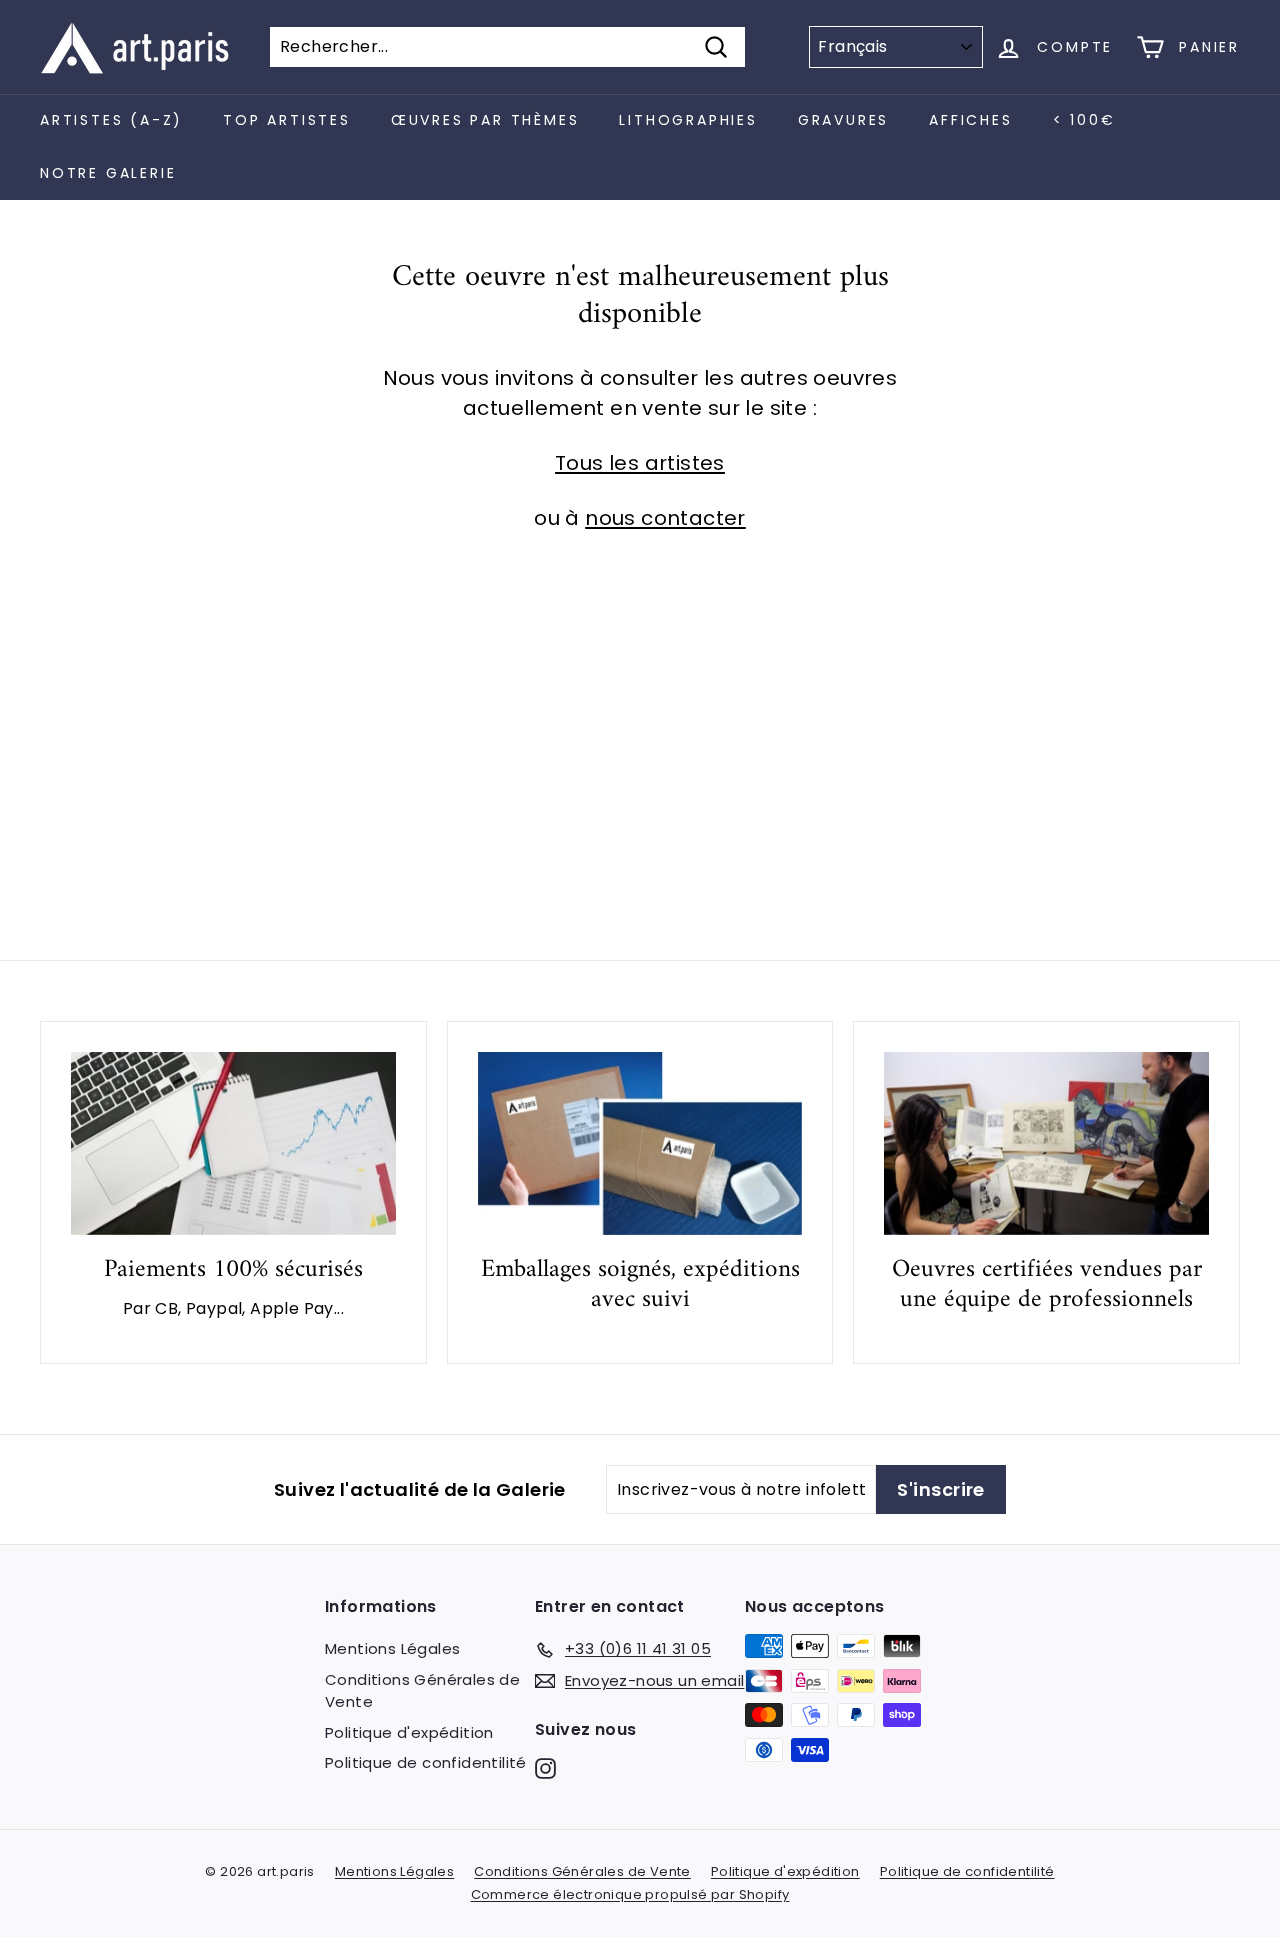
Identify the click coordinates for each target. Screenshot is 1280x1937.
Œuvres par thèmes (485, 120)
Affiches (970, 120)
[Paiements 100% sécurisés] (233, 1143)
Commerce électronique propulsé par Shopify (630, 1894)
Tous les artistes (640, 463)
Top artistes (287, 120)
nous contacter (665, 518)
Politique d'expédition (409, 1732)
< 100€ (1084, 120)
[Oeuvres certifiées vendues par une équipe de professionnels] (1046, 1143)
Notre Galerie (108, 173)
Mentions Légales (392, 1648)
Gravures (843, 120)
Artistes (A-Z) (111, 120)
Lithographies (688, 120)
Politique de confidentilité (426, 1762)
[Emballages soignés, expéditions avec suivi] (640, 1143)
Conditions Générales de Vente (422, 1691)
